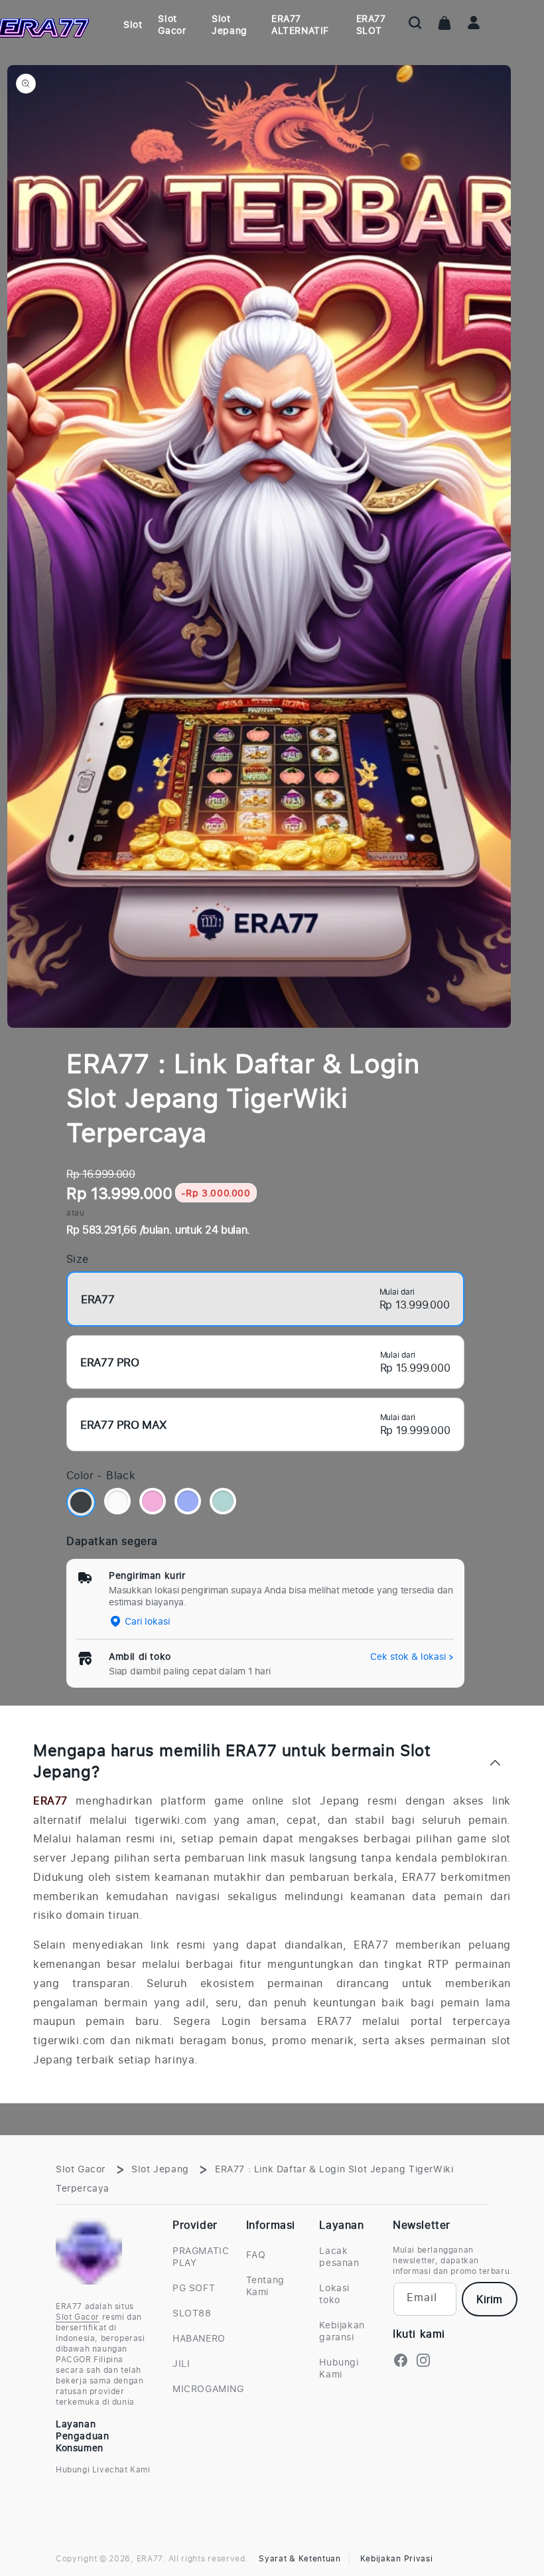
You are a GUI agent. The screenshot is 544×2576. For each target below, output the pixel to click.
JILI (181, 2363)
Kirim (489, 2299)
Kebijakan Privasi (397, 2558)
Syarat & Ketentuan (300, 2558)
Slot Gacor (81, 2169)
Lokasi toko (334, 2294)
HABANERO (199, 2338)
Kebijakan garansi (342, 2331)
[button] (415, 23)
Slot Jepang (160, 2169)
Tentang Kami (265, 2286)
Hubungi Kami (339, 2368)
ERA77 (50, 1801)
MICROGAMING (208, 2388)
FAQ (256, 2255)
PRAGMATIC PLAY (201, 2257)
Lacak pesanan (339, 2257)
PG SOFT (194, 2288)
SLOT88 (192, 2313)
